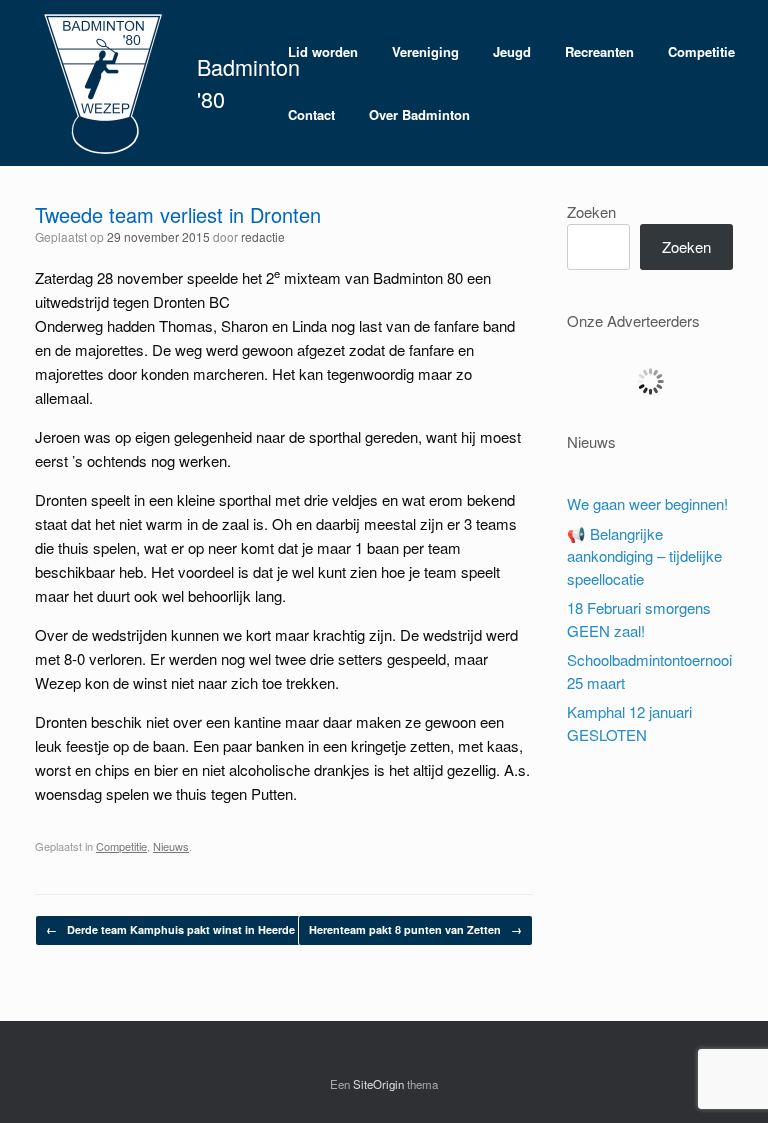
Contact (311, 114)
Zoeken (591, 211)
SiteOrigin (378, 1084)
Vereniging (425, 51)
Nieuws (171, 846)
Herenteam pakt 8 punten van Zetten (415, 929)
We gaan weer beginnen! (647, 503)
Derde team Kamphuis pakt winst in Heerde (170, 929)
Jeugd (512, 51)
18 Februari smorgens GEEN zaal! (639, 619)
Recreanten (599, 51)
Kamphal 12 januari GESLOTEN (629, 723)
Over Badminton (419, 114)
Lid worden (323, 51)
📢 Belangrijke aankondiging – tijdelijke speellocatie (644, 556)
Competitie (701, 51)
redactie (263, 236)
